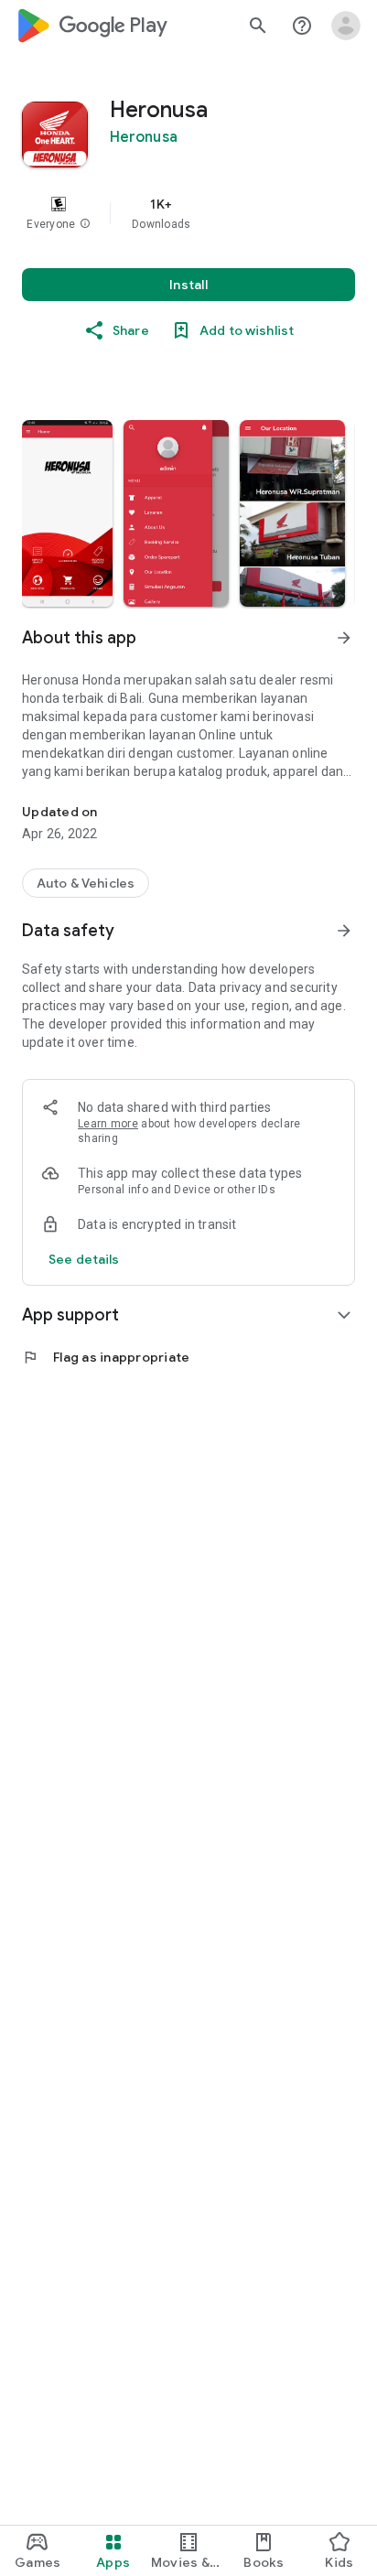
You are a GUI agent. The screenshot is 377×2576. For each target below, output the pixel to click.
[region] (188, 213)
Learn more (108, 1124)
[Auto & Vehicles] (86, 883)
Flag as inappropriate (106, 1357)
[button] (85, 224)
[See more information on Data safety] (344, 931)
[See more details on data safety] (84, 1259)
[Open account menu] (346, 26)
